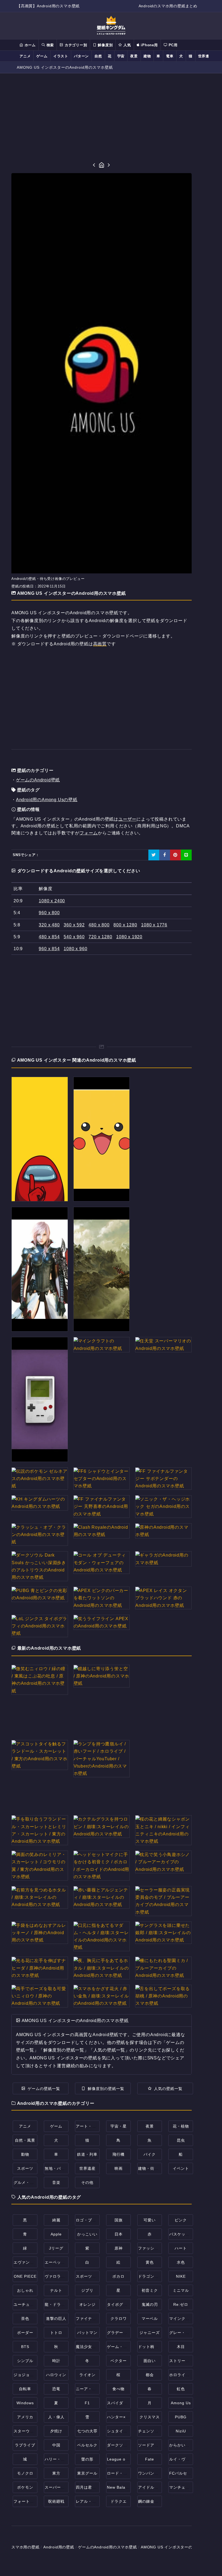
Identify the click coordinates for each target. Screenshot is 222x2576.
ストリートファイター (190, 2361)
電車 (170, 56)
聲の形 (87, 2459)
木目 (181, 2347)
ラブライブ (25, 2445)
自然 (98, 56)
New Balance (120, 2487)
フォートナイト (28, 2501)
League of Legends (126, 2459)
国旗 (119, 2220)
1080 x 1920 (129, 937)
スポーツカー (88, 2276)
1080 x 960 (75, 949)
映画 (119, 2168)
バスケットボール (185, 2234)
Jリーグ (56, 2248)
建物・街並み (150, 2168)
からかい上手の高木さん (192, 2445)
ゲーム (42, 56)
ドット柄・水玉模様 (156, 2347)
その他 (87, 2182)
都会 (150, 2375)
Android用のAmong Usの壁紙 (47, 800)
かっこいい (87, 2234)
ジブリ (87, 2290)
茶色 (25, 2319)
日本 (119, 2234)
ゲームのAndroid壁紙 (38, 780)
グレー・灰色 (181, 2333)
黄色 (150, 2262)
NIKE (181, 2276)
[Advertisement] (102, 118)
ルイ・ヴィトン (183, 2459)
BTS (25, 2347)
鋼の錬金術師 (150, 2501)
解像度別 (105, 45)
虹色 (181, 2389)
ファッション (150, 2248)
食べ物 (118, 2389)
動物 (25, 2154)
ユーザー (127, 819)
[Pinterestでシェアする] (175, 855)
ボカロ (118, 2276)
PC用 (172, 45)
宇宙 (121, 56)
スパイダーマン (121, 2403)
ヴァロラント (57, 2276)
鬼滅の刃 (150, 2304)
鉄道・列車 (87, 2154)
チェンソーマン (152, 2431)
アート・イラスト (92, 2126)
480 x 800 (99, 925)
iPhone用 (149, 45)
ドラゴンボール (152, 2276)
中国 (56, 2445)
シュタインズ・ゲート (127, 2431)
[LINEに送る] (186, 855)
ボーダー (25, 2333)
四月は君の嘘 (88, 2487)
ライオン (87, 2375)
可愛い (150, 2220)
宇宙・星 (119, 2126)
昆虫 (181, 2140)
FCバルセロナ (182, 2473)
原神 (119, 2248)
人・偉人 (56, 2417)
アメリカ (25, 2417)
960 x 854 (49, 949)
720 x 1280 (100, 937)
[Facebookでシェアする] (165, 855)
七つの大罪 (87, 2431)
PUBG (181, 2417)
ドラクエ (119, 2501)
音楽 (56, 2182)
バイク (150, 2154)
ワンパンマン (150, 2473)
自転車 (25, 2389)
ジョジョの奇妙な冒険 (34, 2375)
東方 (56, 2473)
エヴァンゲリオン (30, 2262)
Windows (25, 2403)
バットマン (87, 2333)
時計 (56, 2361)
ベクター (119, 2361)
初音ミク (150, 2290)
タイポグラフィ (121, 2304)
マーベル (150, 2319)
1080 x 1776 (154, 925)
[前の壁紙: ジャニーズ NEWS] (94, 165)
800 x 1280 (125, 925)
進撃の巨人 (56, 2319)
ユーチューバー (28, 2304)
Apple (56, 2234)
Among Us (181, 2403)
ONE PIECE (25, 2276)
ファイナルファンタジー (98, 2319)
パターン (81, 56)
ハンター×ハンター (124, 2417)
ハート (181, 2248)
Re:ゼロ (181, 2304)
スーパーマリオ (59, 2487)
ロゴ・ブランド (90, 2220)
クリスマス (150, 2417)
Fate (150, 2459)
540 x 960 (74, 937)
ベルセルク (87, 2445)
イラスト (61, 56)
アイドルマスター (154, 2487)
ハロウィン (56, 2375)
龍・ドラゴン (57, 2304)
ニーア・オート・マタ (96, 2389)
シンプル (25, 2361)
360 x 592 (74, 925)
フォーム (89, 833)
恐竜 (56, 2389)
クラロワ (119, 2319)
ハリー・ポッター (61, 2459)
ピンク (181, 2220)
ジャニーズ (150, 2333)
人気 (126, 45)
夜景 (134, 56)
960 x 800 (49, 913)
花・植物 (181, 2126)
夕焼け (56, 2431)
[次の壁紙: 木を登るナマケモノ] (109, 165)
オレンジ (87, 2304)
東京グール (87, 2473)
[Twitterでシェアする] (154, 855)
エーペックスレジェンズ (67, 2262)
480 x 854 (49, 937)
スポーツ (25, 2168)
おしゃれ (25, 2290)
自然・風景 (25, 2140)
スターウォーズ (28, 2431)
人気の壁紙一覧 (168, 2089)
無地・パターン (59, 2168)
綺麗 (56, 2220)
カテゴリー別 (75, 45)
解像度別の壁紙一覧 (106, 2089)
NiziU (181, 2431)
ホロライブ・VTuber (188, 2375)
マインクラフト (183, 2319)
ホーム (30, 45)
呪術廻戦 (56, 2501)
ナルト (56, 2290)
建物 (147, 56)
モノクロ (25, 2473)
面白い (150, 2361)
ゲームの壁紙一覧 (44, 2089)
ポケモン (25, 2487)
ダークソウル (119, 2445)
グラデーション (121, 2333)
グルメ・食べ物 (28, 2182)
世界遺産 (206, 56)
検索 (50, 45)
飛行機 (118, 2154)
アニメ (25, 56)
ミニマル (181, 2290)
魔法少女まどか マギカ (97, 2347)
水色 (181, 2262)
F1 (87, 2403)
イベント (181, 2168)
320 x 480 (49, 925)
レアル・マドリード (94, 2501)
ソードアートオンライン (160, 2445)
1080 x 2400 (52, 901)
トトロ (56, 2333)
